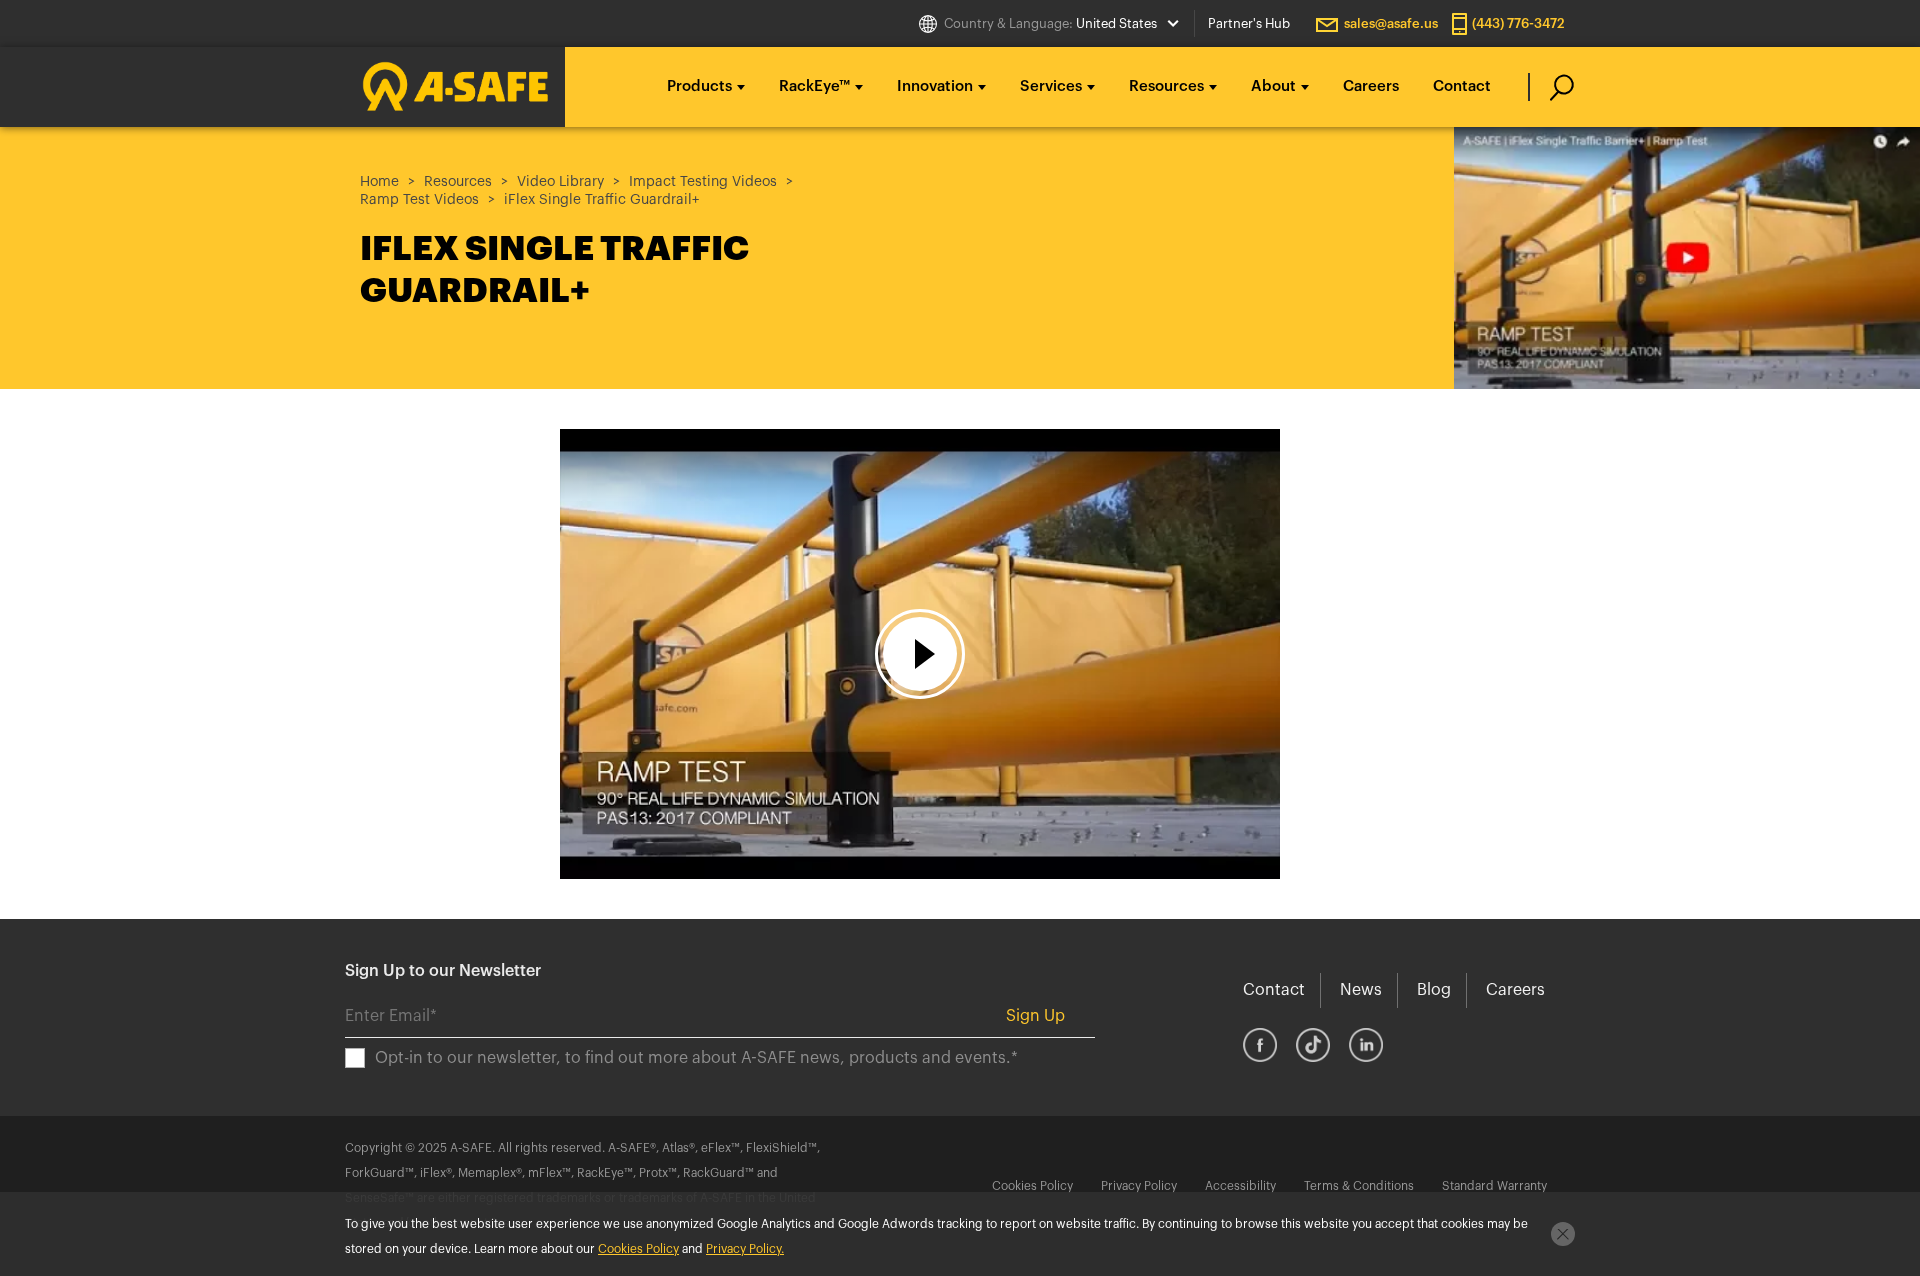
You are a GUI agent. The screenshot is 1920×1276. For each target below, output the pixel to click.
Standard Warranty (1494, 1186)
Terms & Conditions (1359, 1186)
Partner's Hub (1249, 23)
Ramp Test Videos (419, 200)
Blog (1434, 990)
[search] (1551, 87)
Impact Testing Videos (703, 182)
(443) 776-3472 (1518, 23)
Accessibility (1240, 1186)
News (1361, 990)
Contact (1462, 86)
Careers (1371, 86)
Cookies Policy (1032, 1186)
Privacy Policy (1139, 1186)
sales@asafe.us (1391, 23)
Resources (458, 182)
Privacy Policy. (745, 1249)
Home (379, 182)
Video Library (560, 182)
